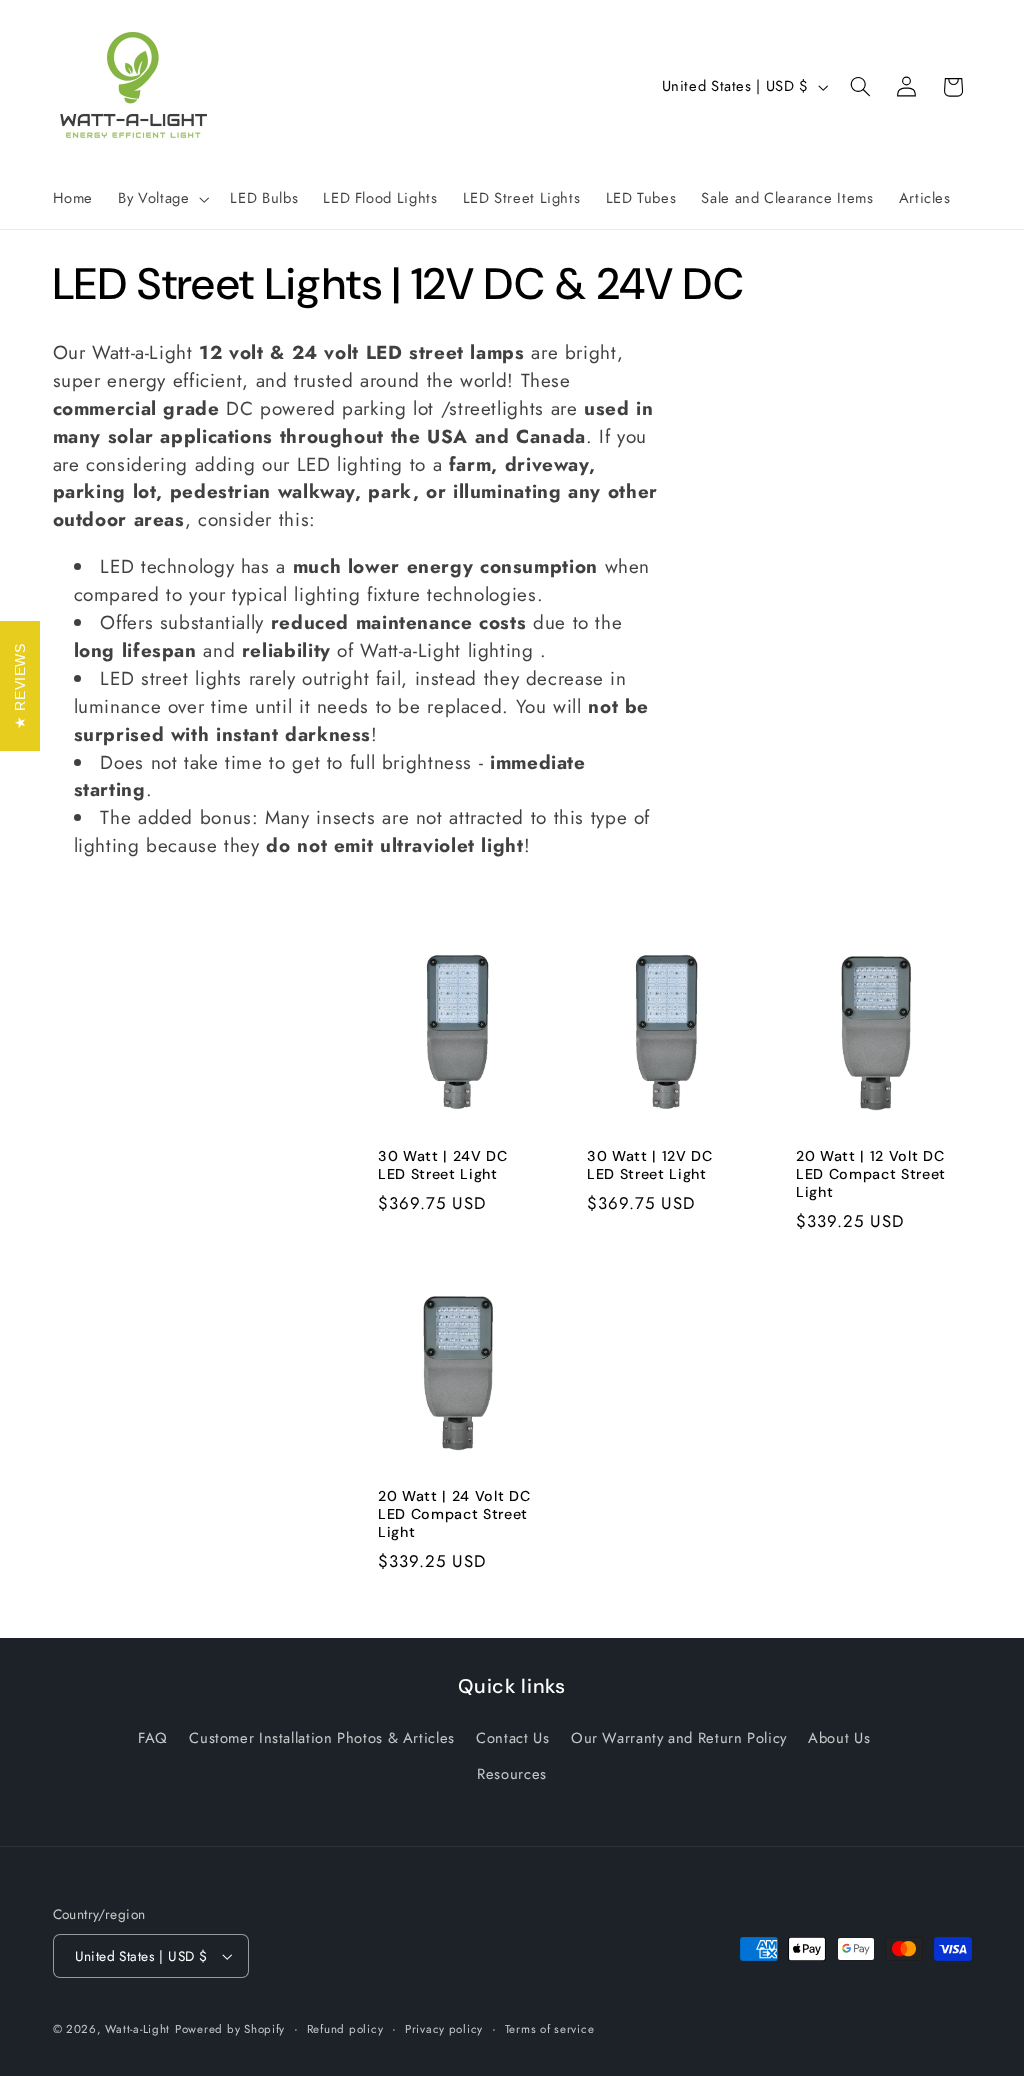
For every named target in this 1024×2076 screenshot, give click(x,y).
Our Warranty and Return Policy (679, 1738)
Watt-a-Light (137, 2029)
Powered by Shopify (230, 2029)
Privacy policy (444, 2029)
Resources (512, 1774)
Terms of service (550, 2029)
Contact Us (512, 1738)
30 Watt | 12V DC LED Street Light (650, 1165)
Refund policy (345, 2029)
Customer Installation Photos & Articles (322, 1738)
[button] (162, 199)
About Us (839, 1738)
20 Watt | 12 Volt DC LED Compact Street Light (871, 1174)
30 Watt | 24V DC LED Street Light (443, 1165)
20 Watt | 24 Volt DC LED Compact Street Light (454, 1514)
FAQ (153, 1738)
